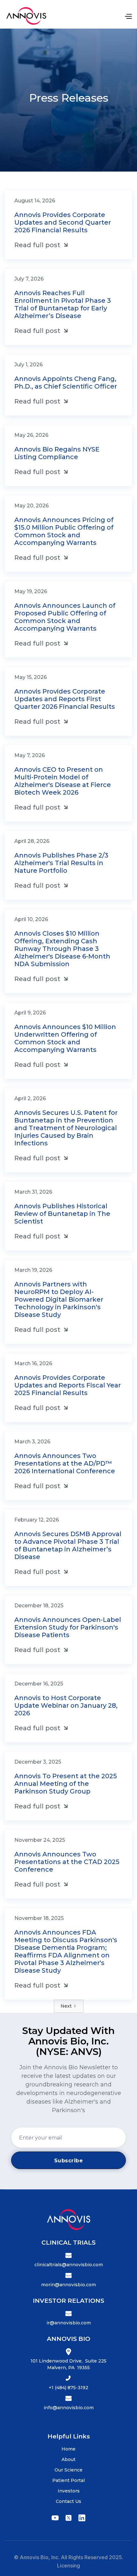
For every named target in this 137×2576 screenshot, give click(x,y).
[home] (26, 16)
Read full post (42, 245)
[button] (128, 16)
